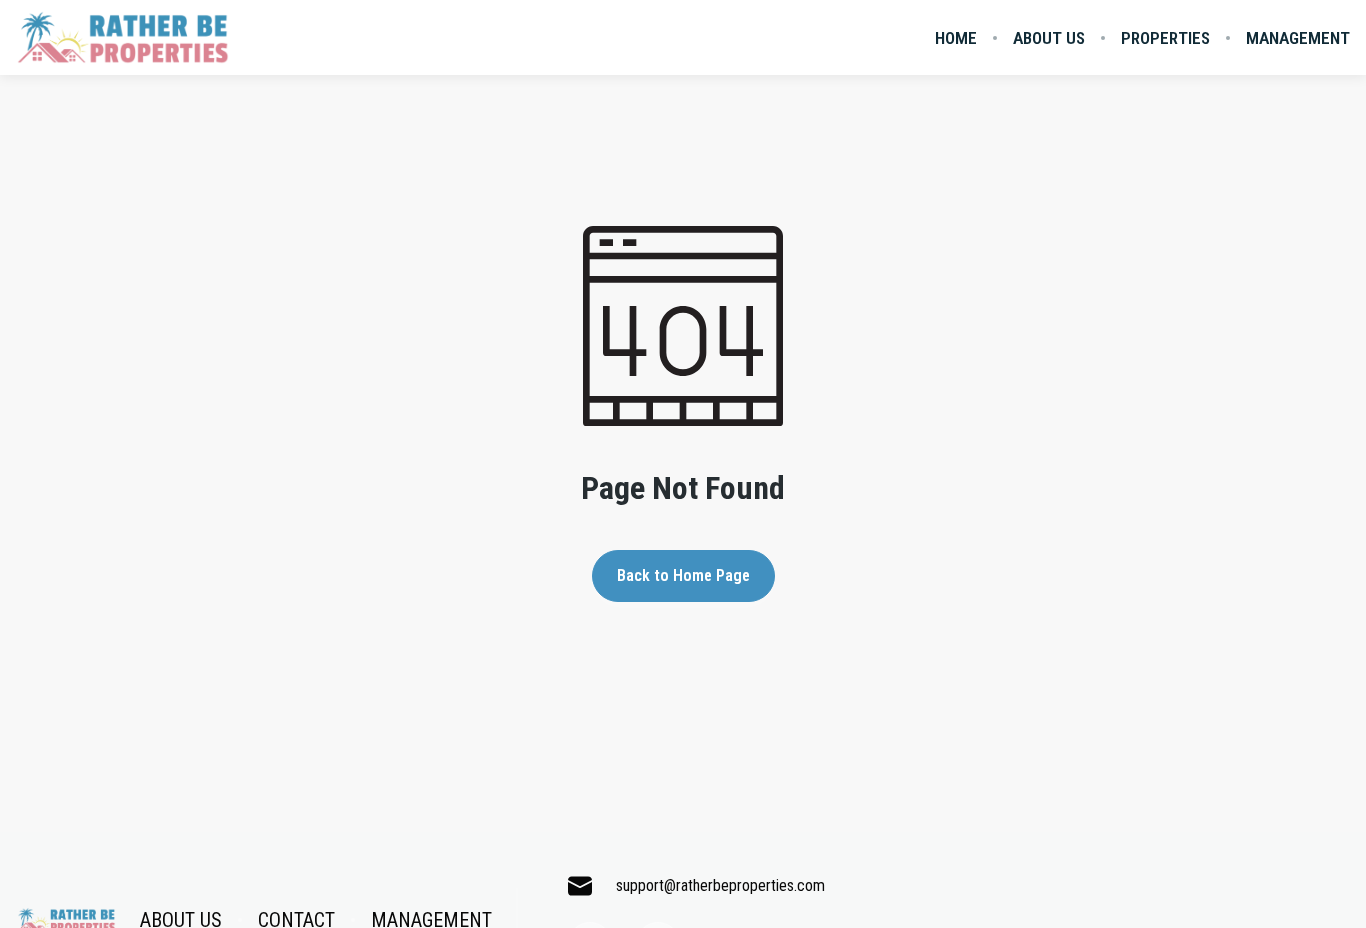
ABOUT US (1049, 38)
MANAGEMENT (1298, 38)
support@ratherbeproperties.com (720, 885)
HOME (956, 38)
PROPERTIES (1165, 38)
